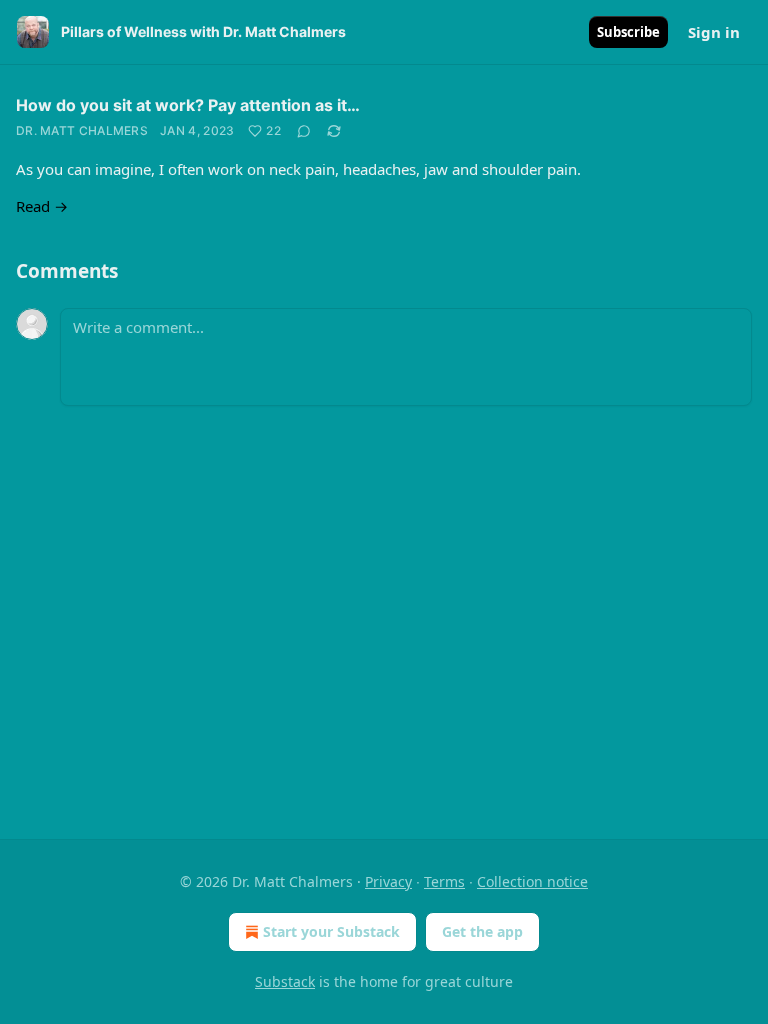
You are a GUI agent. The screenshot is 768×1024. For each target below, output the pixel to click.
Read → (42, 206)
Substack (285, 981)
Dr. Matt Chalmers (82, 130)
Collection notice (532, 881)
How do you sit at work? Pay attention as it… (188, 105)
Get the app (482, 931)
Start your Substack (331, 931)
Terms (444, 881)
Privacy (388, 881)
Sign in (714, 32)
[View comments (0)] (304, 131)
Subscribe (628, 32)
